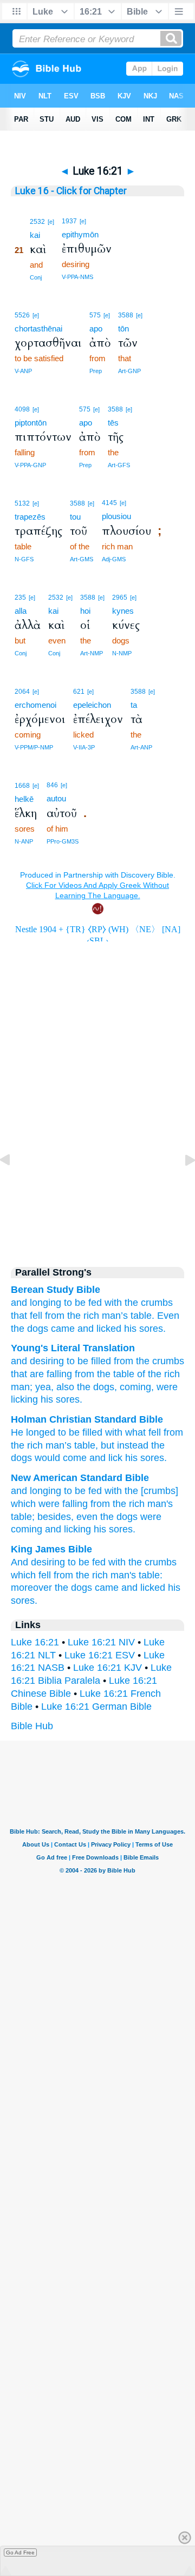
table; (23, 1517)
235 (20, 597)
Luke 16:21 (35, 1642)
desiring (45, 1361)
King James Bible (51, 1549)
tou (75, 517)
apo (96, 328)
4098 (22, 409)
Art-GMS (82, 559)
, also (63, 1387)
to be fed (83, 1303)
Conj (36, 277)
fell (45, 1575)
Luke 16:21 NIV (101, 1642)
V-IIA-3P (84, 747)
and (19, 1303)
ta (134, 705)
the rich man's (106, 1575)
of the (148, 1374)
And (19, 1562)
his (130, 1329)
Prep (96, 371)
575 (95, 315)
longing (45, 1303)
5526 (22, 315)
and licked (99, 1329)
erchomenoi (35, 705)
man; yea (31, 1387)
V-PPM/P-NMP (34, 747)
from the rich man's (132, 1504)
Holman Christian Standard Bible (87, 1419)
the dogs (119, 1517)
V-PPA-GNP (30, 465)
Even (168, 1316)
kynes (123, 611)
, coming (133, 1387)
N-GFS (24, 559)
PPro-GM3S (63, 841)
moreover (31, 1588)
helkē (24, 799)
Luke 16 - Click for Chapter (71, 191)
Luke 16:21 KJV (108, 1668)
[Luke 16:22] (181, 1184)
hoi (85, 611)
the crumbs (152, 1562)
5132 (22, 503)
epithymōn (80, 234)
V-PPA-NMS (77, 277)
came (63, 1329)
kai (35, 235)
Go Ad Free (20, 2552)
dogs (38, 1329)
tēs (113, 423)
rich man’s (106, 1316)
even (87, 1517)
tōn (123, 328)
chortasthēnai (38, 328)
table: (151, 1575)
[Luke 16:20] (14, 1184)
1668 (22, 786)
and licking (68, 1529)
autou (56, 798)
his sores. (115, 1529)
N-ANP (24, 841)
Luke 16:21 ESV (100, 1655)
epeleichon (92, 705)
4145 (109, 503)
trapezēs (30, 517)
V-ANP (23, 371)
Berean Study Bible (56, 1290)
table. (142, 1316)
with (113, 1303)
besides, (56, 1517)
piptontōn (31, 423)
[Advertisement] (97, 1163)
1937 (69, 221)
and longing (36, 1491)
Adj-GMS (114, 559)
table (122, 1374)
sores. (152, 1329)
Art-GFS (119, 465)
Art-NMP (92, 653)
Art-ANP (141, 747)
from (55, 1316)
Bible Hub (32, 1726)
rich (171, 1374)
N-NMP (122, 653)
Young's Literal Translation (73, 1348)
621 (79, 692)
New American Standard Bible (80, 1478)
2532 (37, 222)
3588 (126, 315)
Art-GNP (129, 371)
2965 (120, 597)
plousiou (116, 516)
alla (21, 611)
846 (52, 785)
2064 (22, 692)
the (131, 1303)
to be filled (87, 1361)
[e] (51, 222)
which (23, 1575)
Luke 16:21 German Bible (96, 1707)
